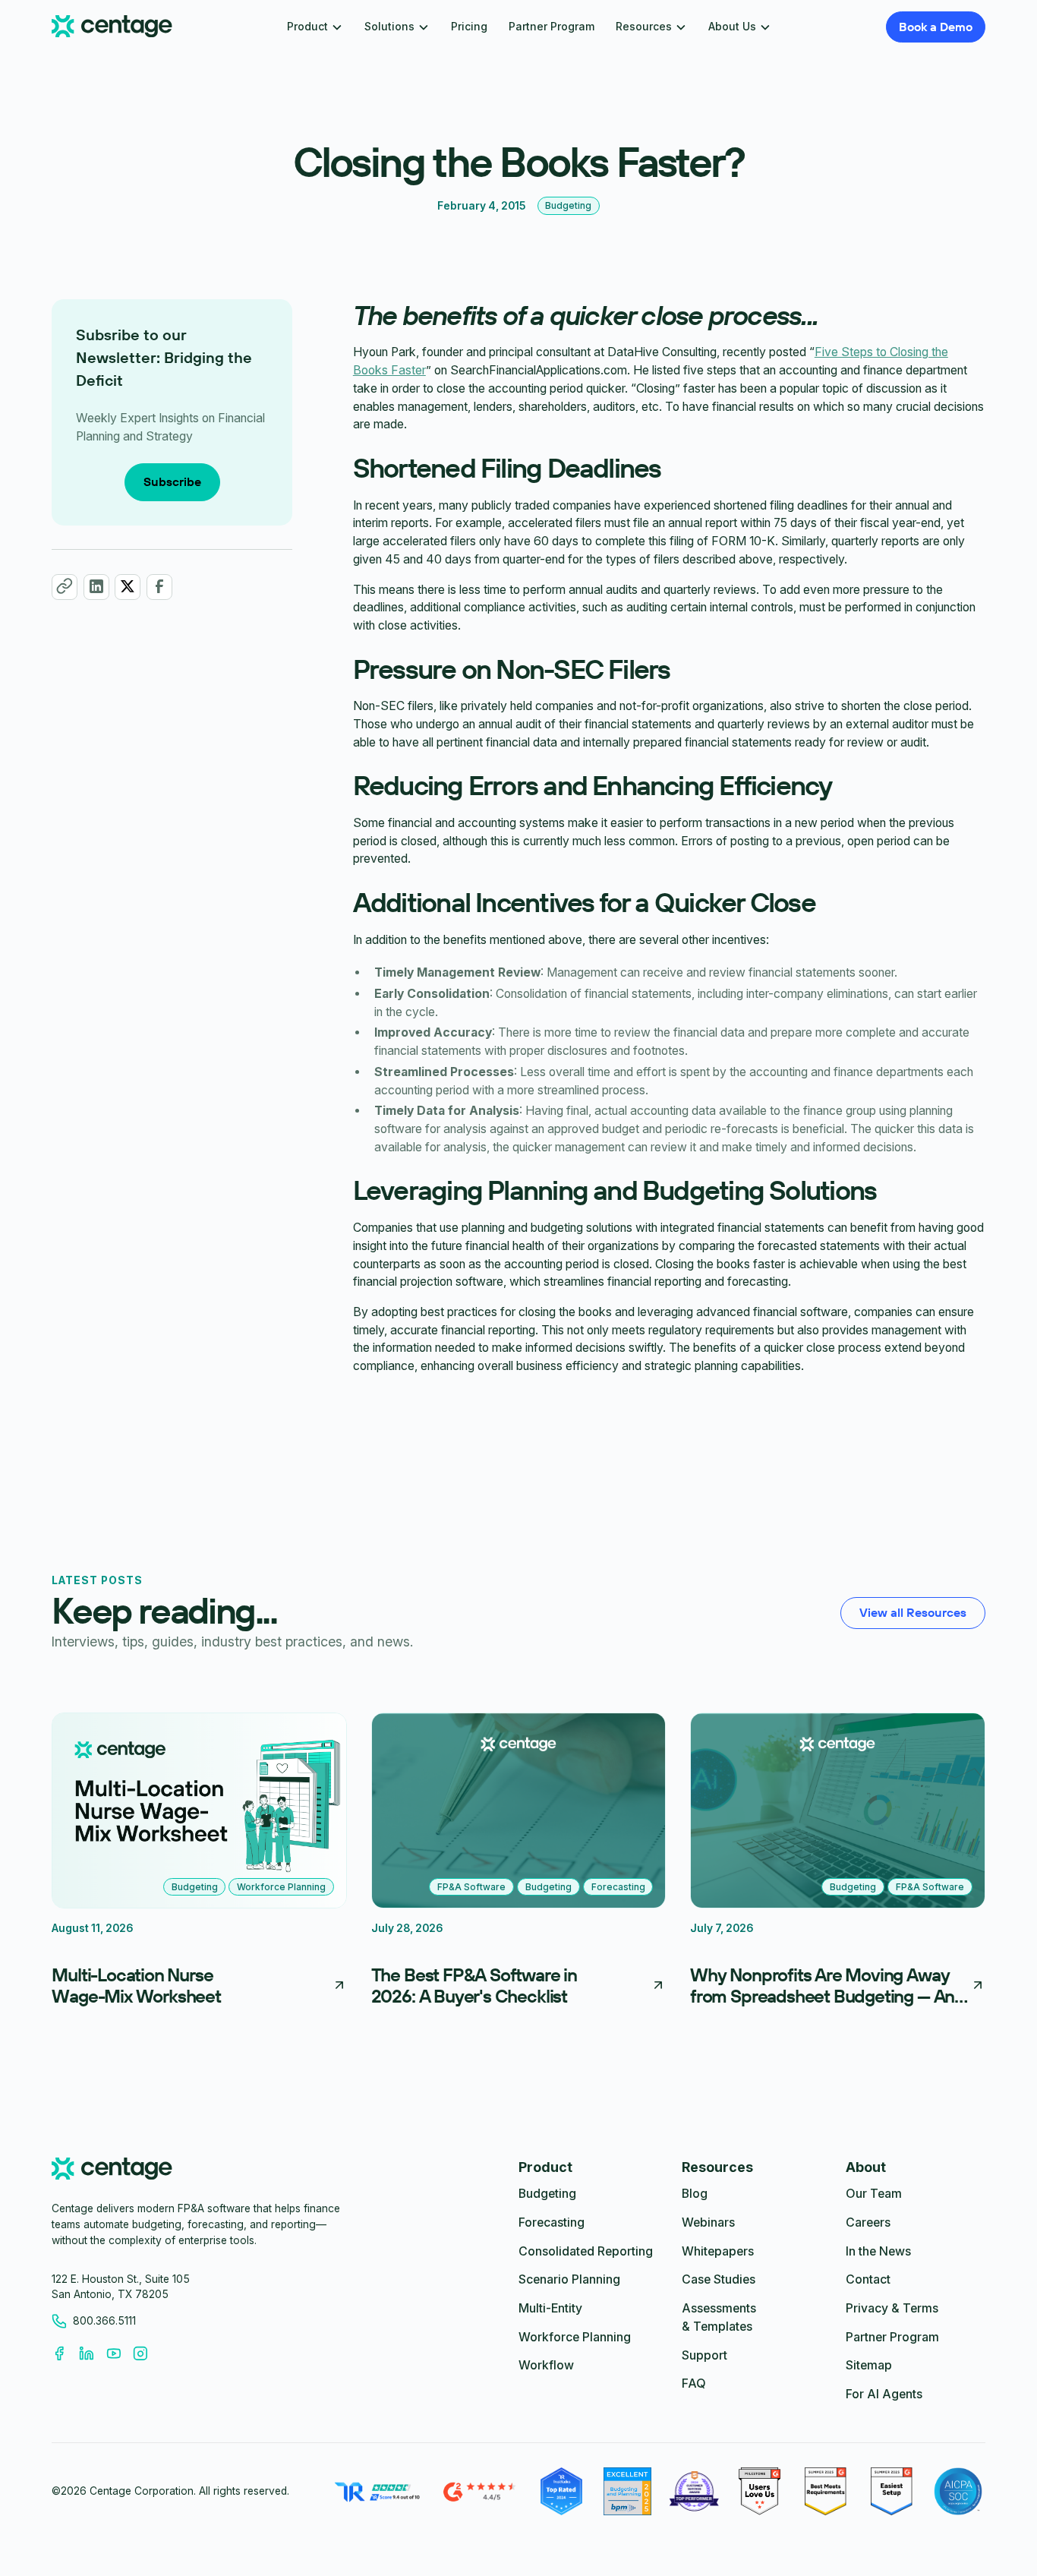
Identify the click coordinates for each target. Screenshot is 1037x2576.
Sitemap (869, 2365)
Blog (695, 2194)
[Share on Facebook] (159, 586)
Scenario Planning (569, 2279)
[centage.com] (112, 2171)
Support (704, 2355)
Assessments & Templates (719, 2317)
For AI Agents (884, 2394)
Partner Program (552, 27)
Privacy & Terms (892, 2308)
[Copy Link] (65, 586)
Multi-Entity (550, 2308)
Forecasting (552, 2222)
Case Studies (719, 2279)
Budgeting (547, 2194)
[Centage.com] (112, 27)
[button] (315, 27)
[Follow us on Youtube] (120, 2353)
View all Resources (913, 1612)
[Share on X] (128, 586)
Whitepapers (718, 2251)
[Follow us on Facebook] (65, 2353)
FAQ (694, 2383)
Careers (868, 2222)
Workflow (546, 2365)
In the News (878, 2251)
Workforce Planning (575, 2337)
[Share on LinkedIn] (96, 586)
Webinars (708, 2222)
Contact (868, 2279)
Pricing (469, 27)
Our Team (874, 2194)
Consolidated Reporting (586, 2251)
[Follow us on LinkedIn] (93, 2353)
